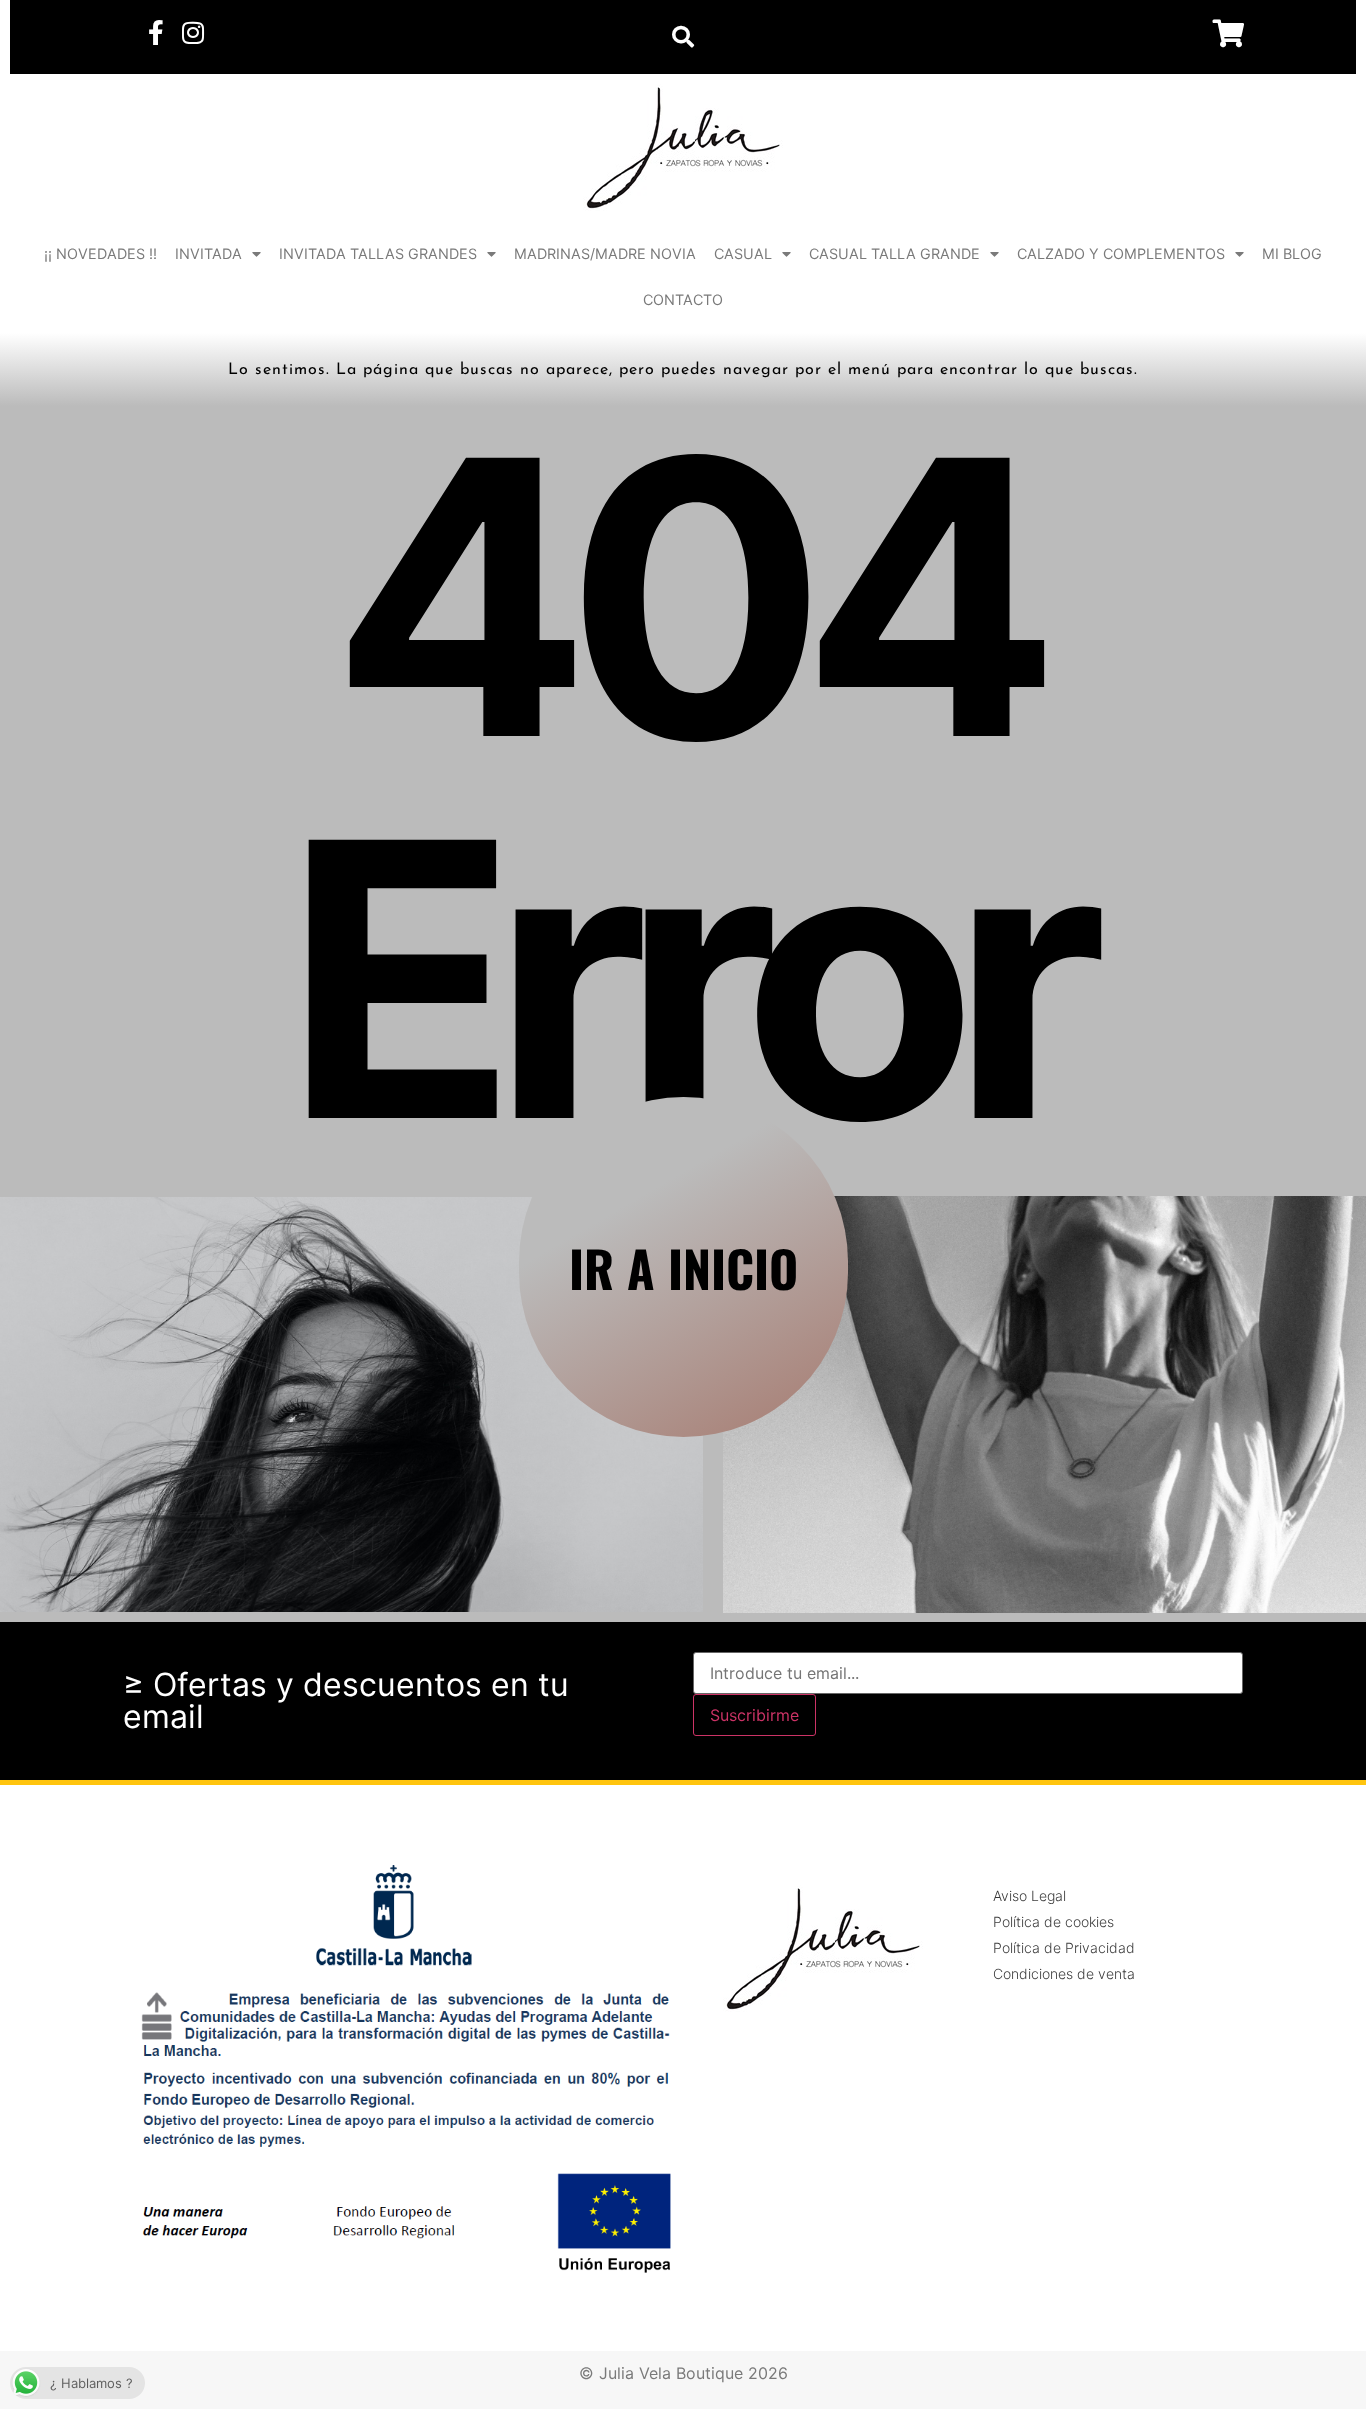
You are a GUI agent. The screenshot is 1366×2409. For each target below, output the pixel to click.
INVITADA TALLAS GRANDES (378, 253)
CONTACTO (683, 299)
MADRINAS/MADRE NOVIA (605, 253)
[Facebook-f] (155, 32)
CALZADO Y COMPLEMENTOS (1121, 253)
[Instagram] (192, 32)
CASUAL (743, 253)
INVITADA (208, 253)
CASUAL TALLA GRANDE (894, 253)
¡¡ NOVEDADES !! (100, 253)
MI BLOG (1292, 253)
